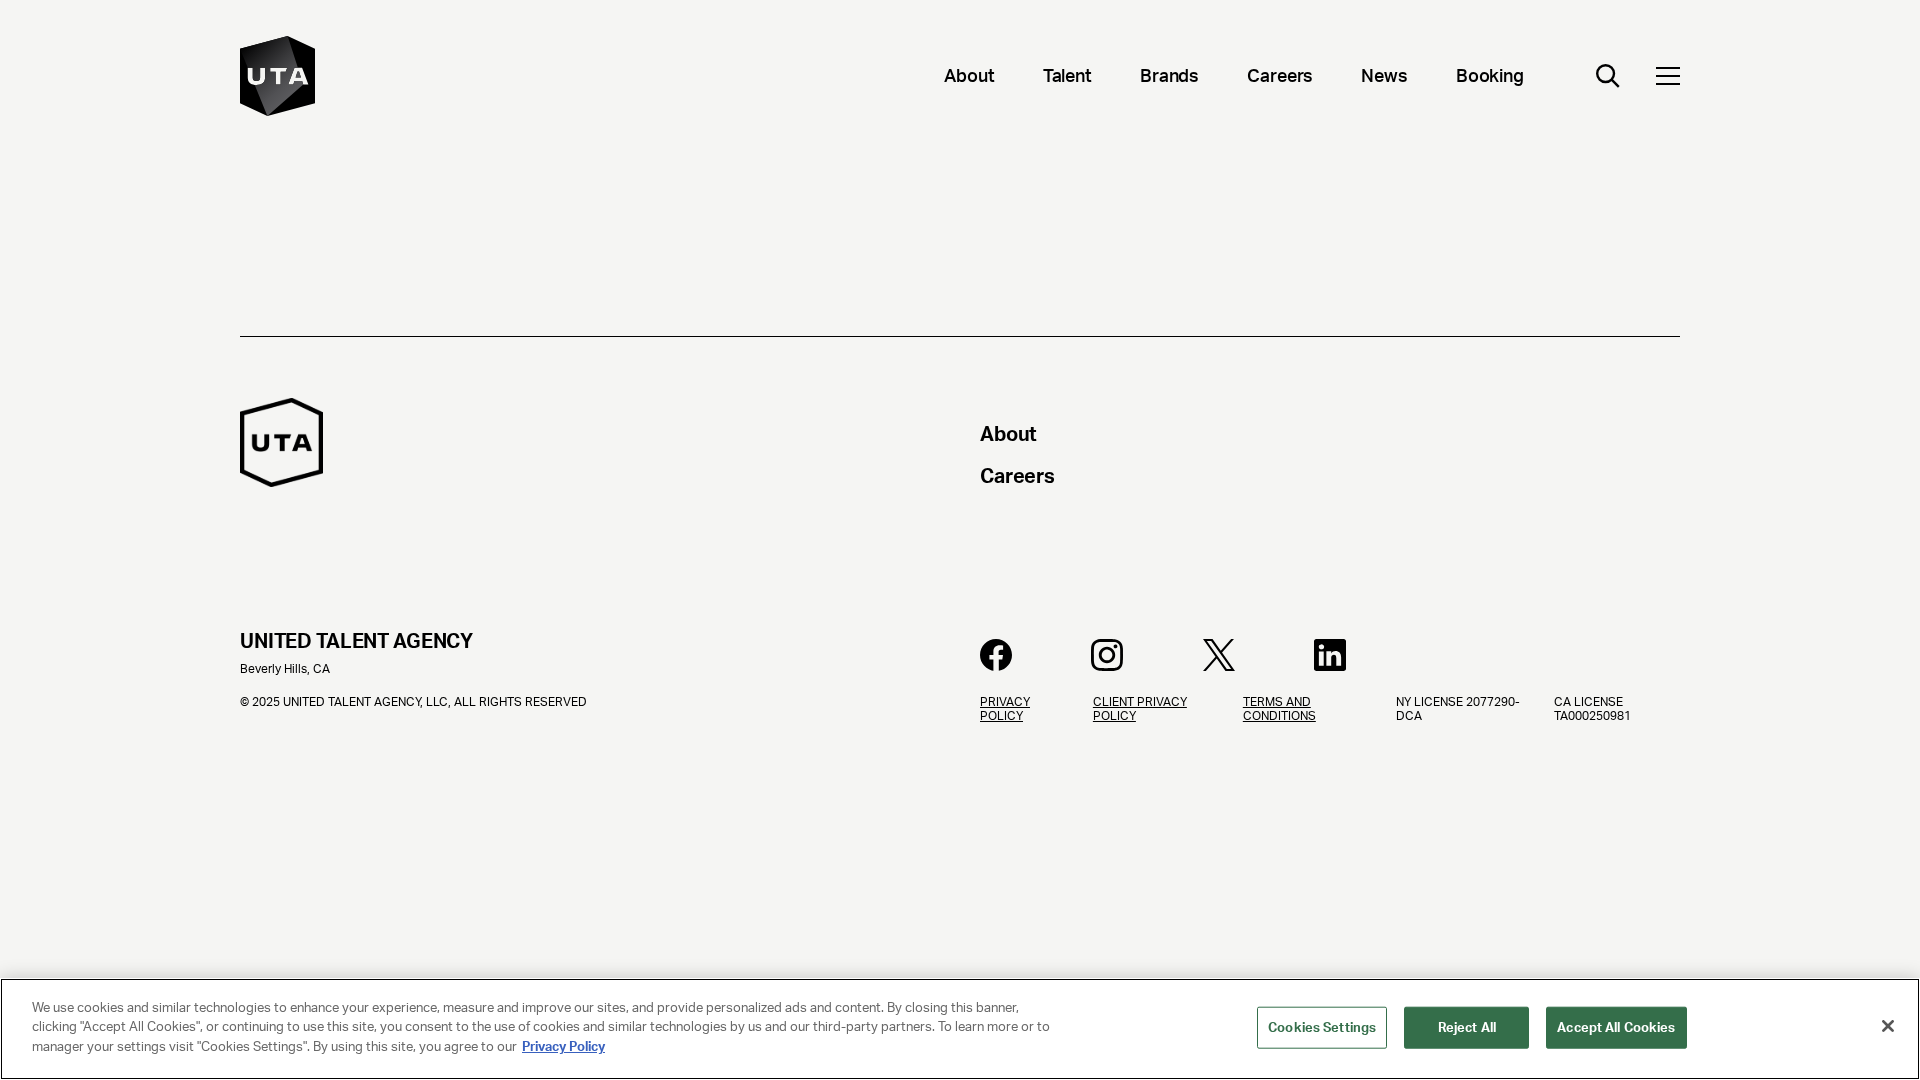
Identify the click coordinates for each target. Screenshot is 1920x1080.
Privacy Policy (563, 1046)
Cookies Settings (1322, 1027)
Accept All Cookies (1616, 1027)
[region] (960, 1029)
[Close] (1888, 1026)
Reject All (1467, 1027)
